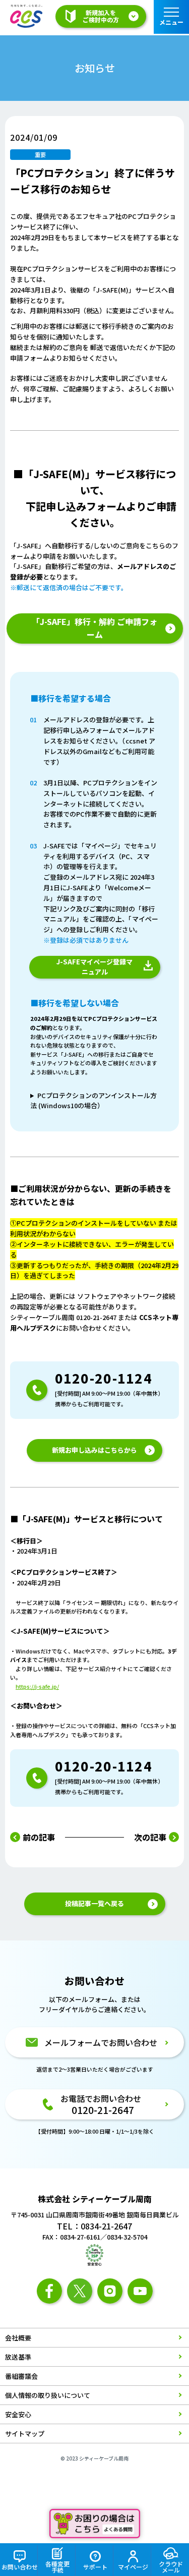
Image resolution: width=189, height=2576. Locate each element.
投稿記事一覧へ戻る (94, 1903)
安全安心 (18, 2414)
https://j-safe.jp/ (37, 1686)
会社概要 (18, 2338)
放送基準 (18, 2357)
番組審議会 (21, 2376)
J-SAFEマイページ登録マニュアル (94, 967)
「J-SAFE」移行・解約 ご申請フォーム (94, 628)
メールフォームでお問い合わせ (101, 2042)
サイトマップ (25, 2434)
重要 (40, 154)
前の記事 (39, 1837)
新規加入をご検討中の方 (101, 16)
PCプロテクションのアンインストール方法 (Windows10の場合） (93, 1101)
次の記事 (150, 1837)
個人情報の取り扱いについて (48, 2395)
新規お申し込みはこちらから (94, 1450)
